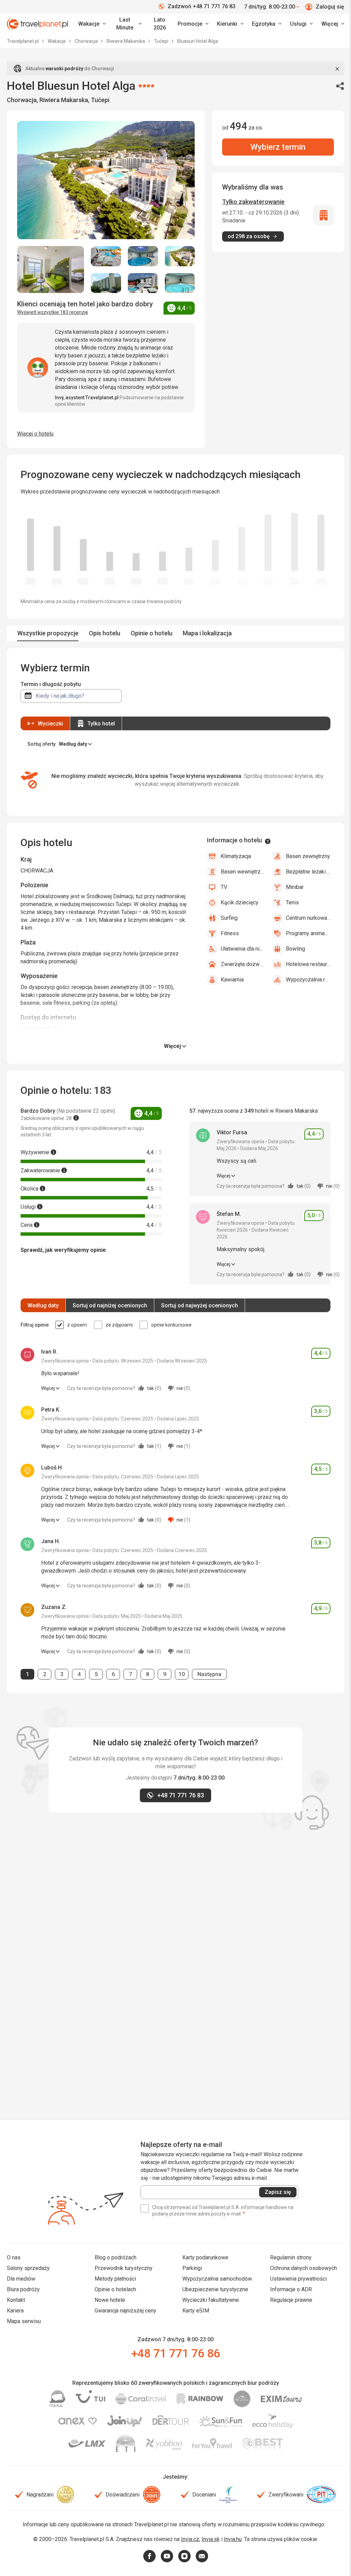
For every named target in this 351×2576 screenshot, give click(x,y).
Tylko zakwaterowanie (253, 202)
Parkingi (192, 2268)
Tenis (292, 902)
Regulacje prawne (291, 2300)
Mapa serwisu (24, 2321)
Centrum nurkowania (308, 918)
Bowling (295, 949)
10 (183, 1674)
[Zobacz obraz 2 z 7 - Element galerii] (106, 256)
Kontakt (16, 2300)
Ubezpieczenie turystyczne (215, 2289)
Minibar (295, 887)
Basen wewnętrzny (243, 872)
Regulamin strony (291, 2257)
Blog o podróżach (116, 2257)
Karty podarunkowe (205, 2257)
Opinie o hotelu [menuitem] (152, 633)
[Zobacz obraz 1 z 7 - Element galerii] (51, 270)
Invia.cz (190, 2539)
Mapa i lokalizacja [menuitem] (207, 633)
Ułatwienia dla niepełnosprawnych (243, 949)
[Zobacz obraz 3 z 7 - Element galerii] (143, 256)
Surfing (229, 918)
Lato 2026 (160, 24)
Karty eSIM (196, 2311)
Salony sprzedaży (28, 2268)
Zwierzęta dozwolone (243, 964)
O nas (14, 2257)
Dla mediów (21, 2279)
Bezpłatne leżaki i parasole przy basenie (308, 872)
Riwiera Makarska (126, 41)
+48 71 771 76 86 (175, 2353)
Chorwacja (87, 41)
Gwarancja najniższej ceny (125, 2311)
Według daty (43, 1305)
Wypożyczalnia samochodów (217, 2279)
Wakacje (57, 41)
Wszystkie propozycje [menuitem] (48, 633)
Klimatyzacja (236, 856)
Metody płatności (115, 2279)
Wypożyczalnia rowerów (308, 980)
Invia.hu (233, 2539)
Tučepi (162, 41)
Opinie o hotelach (115, 2289)
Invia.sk (211, 2539)
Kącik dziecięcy (240, 902)
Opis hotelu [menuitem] (105, 633)
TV (224, 887)
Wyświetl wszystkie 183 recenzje (53, 312)
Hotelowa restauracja (308, 964)
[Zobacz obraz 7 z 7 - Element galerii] (180, 283)
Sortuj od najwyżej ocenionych (199, 1305)
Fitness (230, 933)
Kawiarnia (232, 980)
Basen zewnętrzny (308, 856)
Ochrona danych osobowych (304, 2268)
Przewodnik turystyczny (124, 2268)
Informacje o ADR (291, 2289)
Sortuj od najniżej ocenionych (110, 1305)
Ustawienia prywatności (298, 2279)
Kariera (15, 2311)
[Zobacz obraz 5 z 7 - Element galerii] (106, 283)
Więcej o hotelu (35, 434)
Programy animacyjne (308, 933)
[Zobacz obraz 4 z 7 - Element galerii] (180, 256)
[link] (128, 24)
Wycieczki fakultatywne (211, 2300)
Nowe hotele (110, 2300)
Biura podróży (23, 2289)
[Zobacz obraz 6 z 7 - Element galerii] (143, 283)
